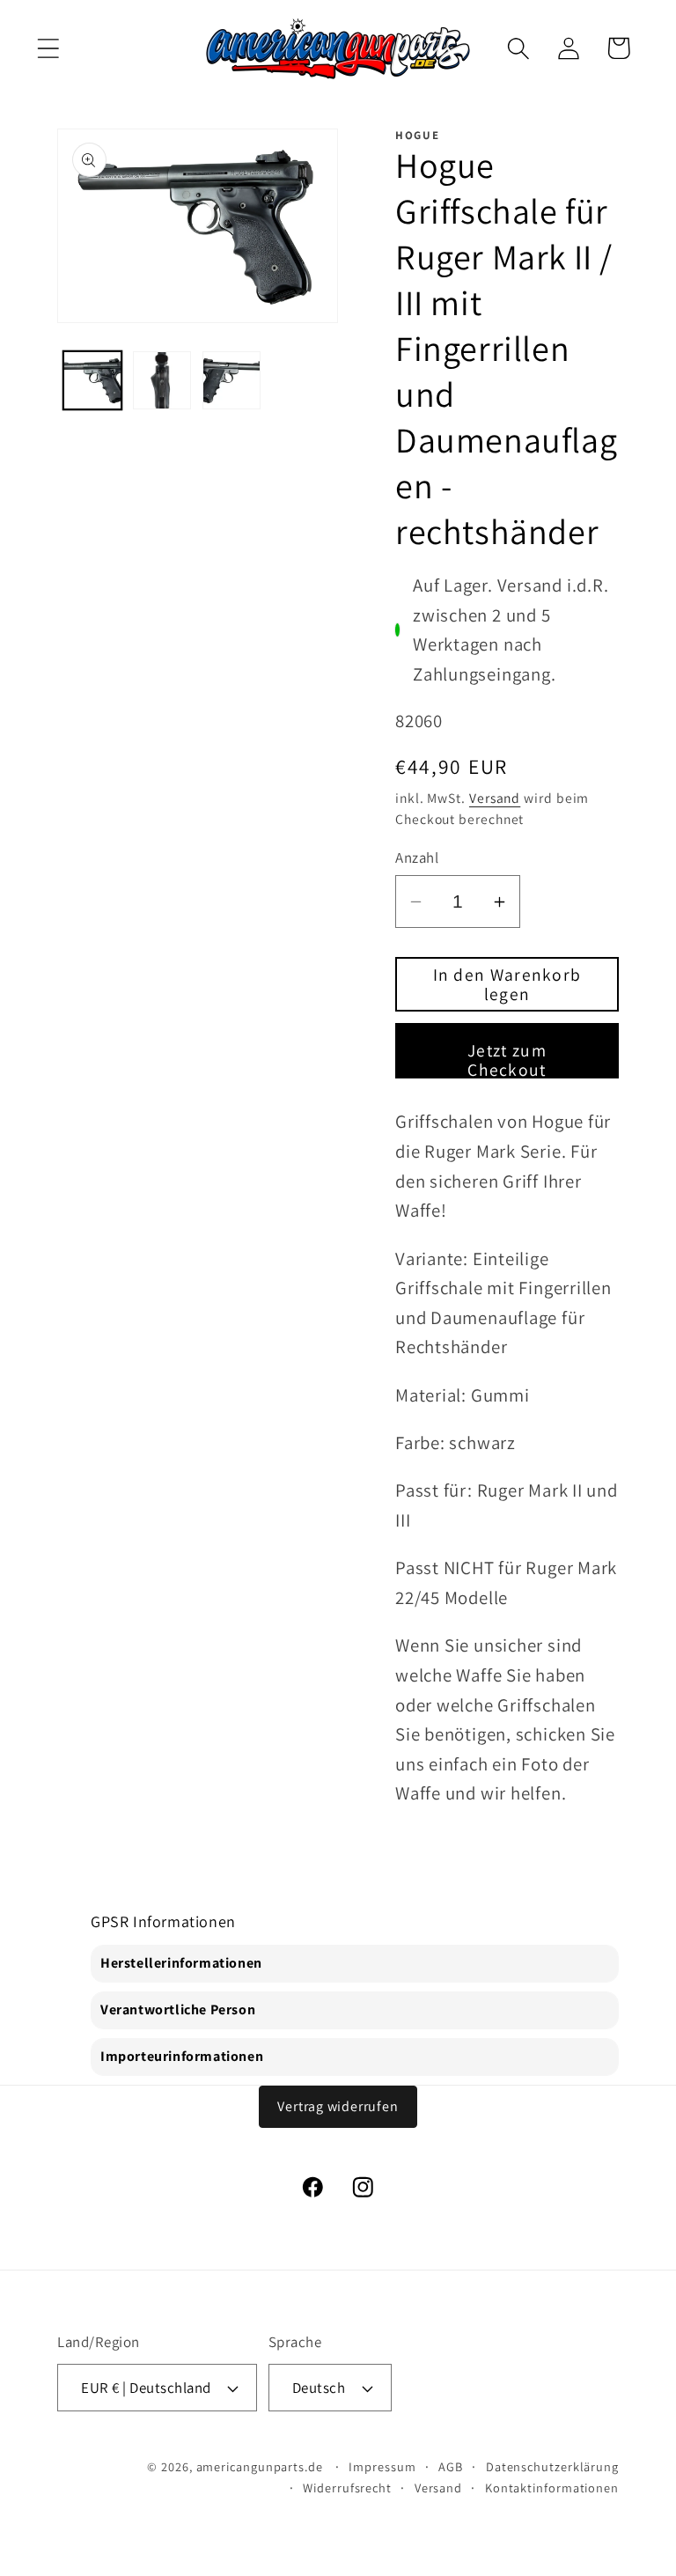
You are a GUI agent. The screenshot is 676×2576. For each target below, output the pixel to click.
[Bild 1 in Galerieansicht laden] (92, 380)
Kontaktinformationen (552, 2488)
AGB (451, 2466)
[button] (48, 48)
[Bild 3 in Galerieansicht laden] (231, 380)
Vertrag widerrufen (338, 2106)
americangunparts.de (260, 2466)
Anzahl (417, 857)
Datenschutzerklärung (552, 2466)
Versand (495, 798)
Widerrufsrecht (347, 2488)
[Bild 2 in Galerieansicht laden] (162, 380)
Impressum (382, 2466)
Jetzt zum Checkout (507, 1059)
